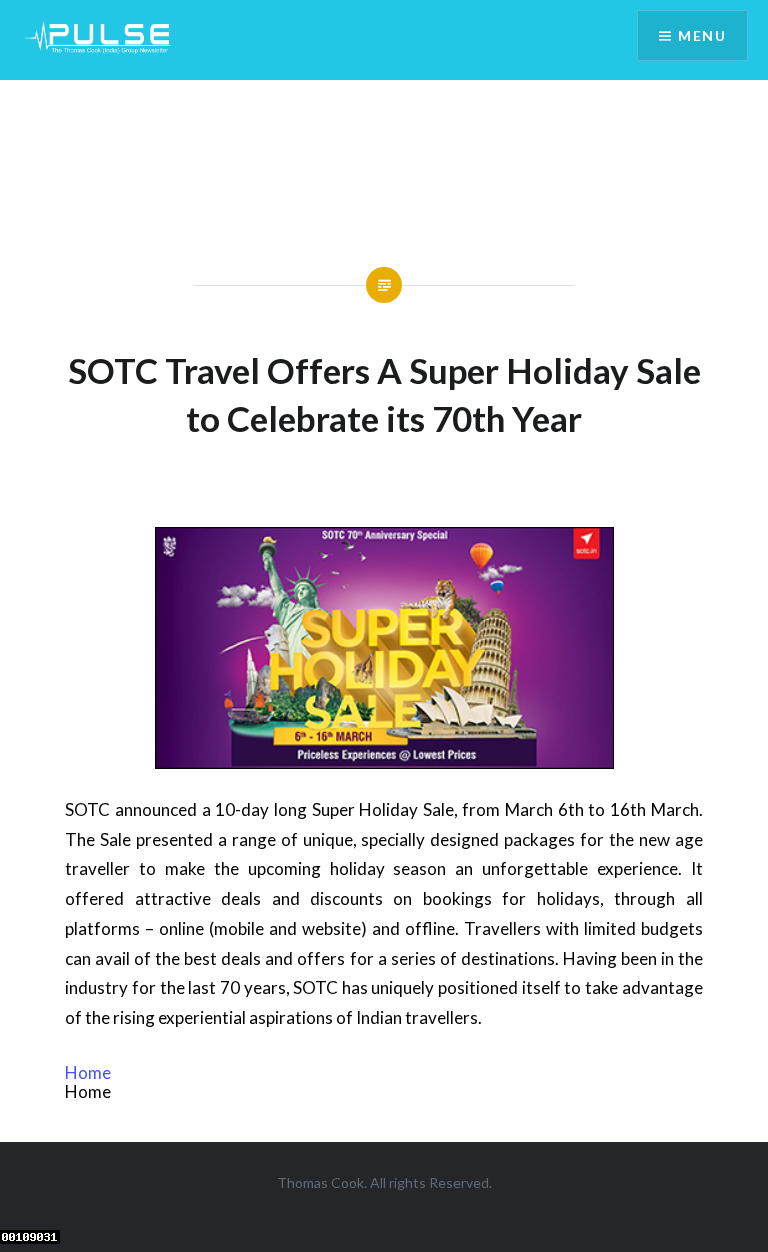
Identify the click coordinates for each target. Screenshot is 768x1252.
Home (88, 1072)
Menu (702, 35)
